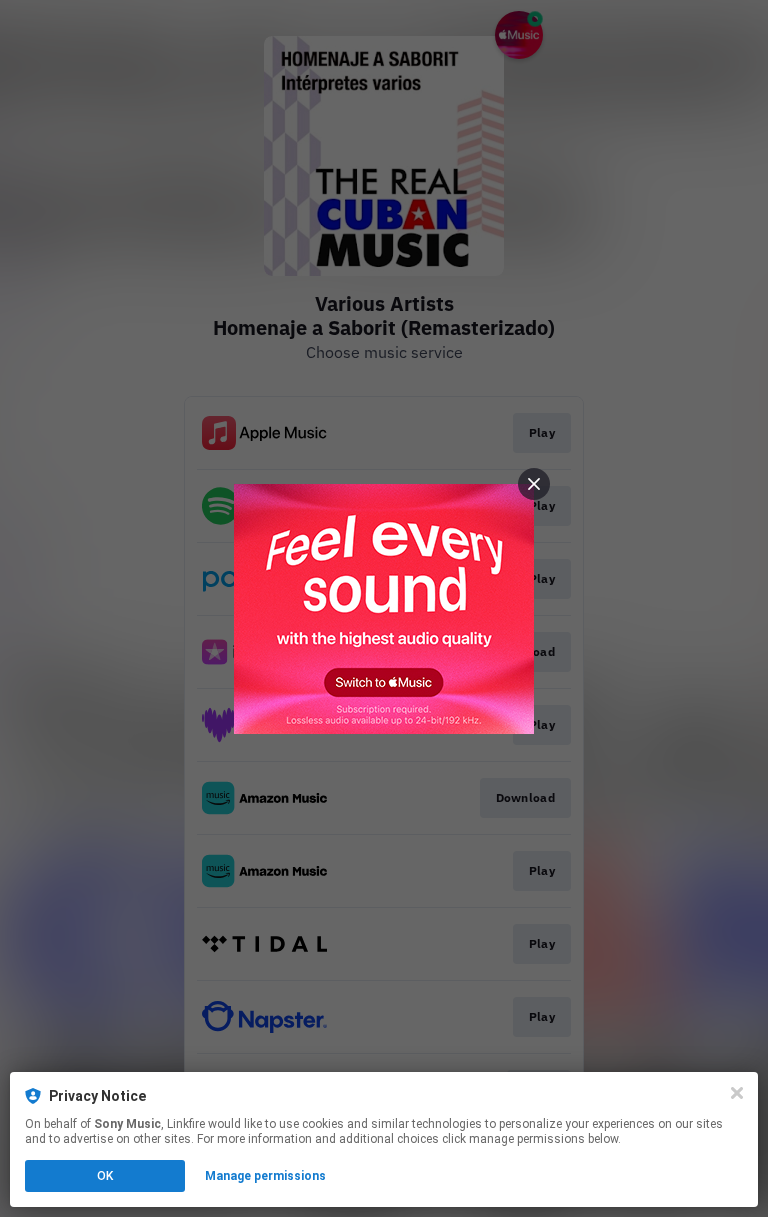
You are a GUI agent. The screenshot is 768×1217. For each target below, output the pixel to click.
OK (105, 1176)
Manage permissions (265, 1176)
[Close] (737, 1093)
